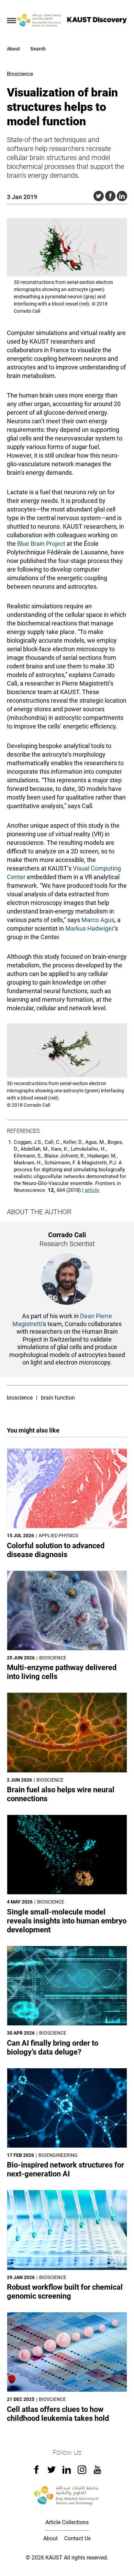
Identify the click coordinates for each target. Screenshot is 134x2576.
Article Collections (67, 2522)
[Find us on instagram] (82, 2472)
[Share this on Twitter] (99, 196)
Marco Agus (98, 920)
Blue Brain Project (41, 544)
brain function (58, 1398)
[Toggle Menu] (12, 21)
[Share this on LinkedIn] (122, 196)
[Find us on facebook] (36, 2472)
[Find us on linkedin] (67, 2472)
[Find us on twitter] (52, 2472)
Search (38, 49)
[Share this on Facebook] (110, 196)
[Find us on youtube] (97, 2472)
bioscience (20, 1398)
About (13, 49)
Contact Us (77, 2538)
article (92, 1190)
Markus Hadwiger (90, 928)
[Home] (40, 21)
